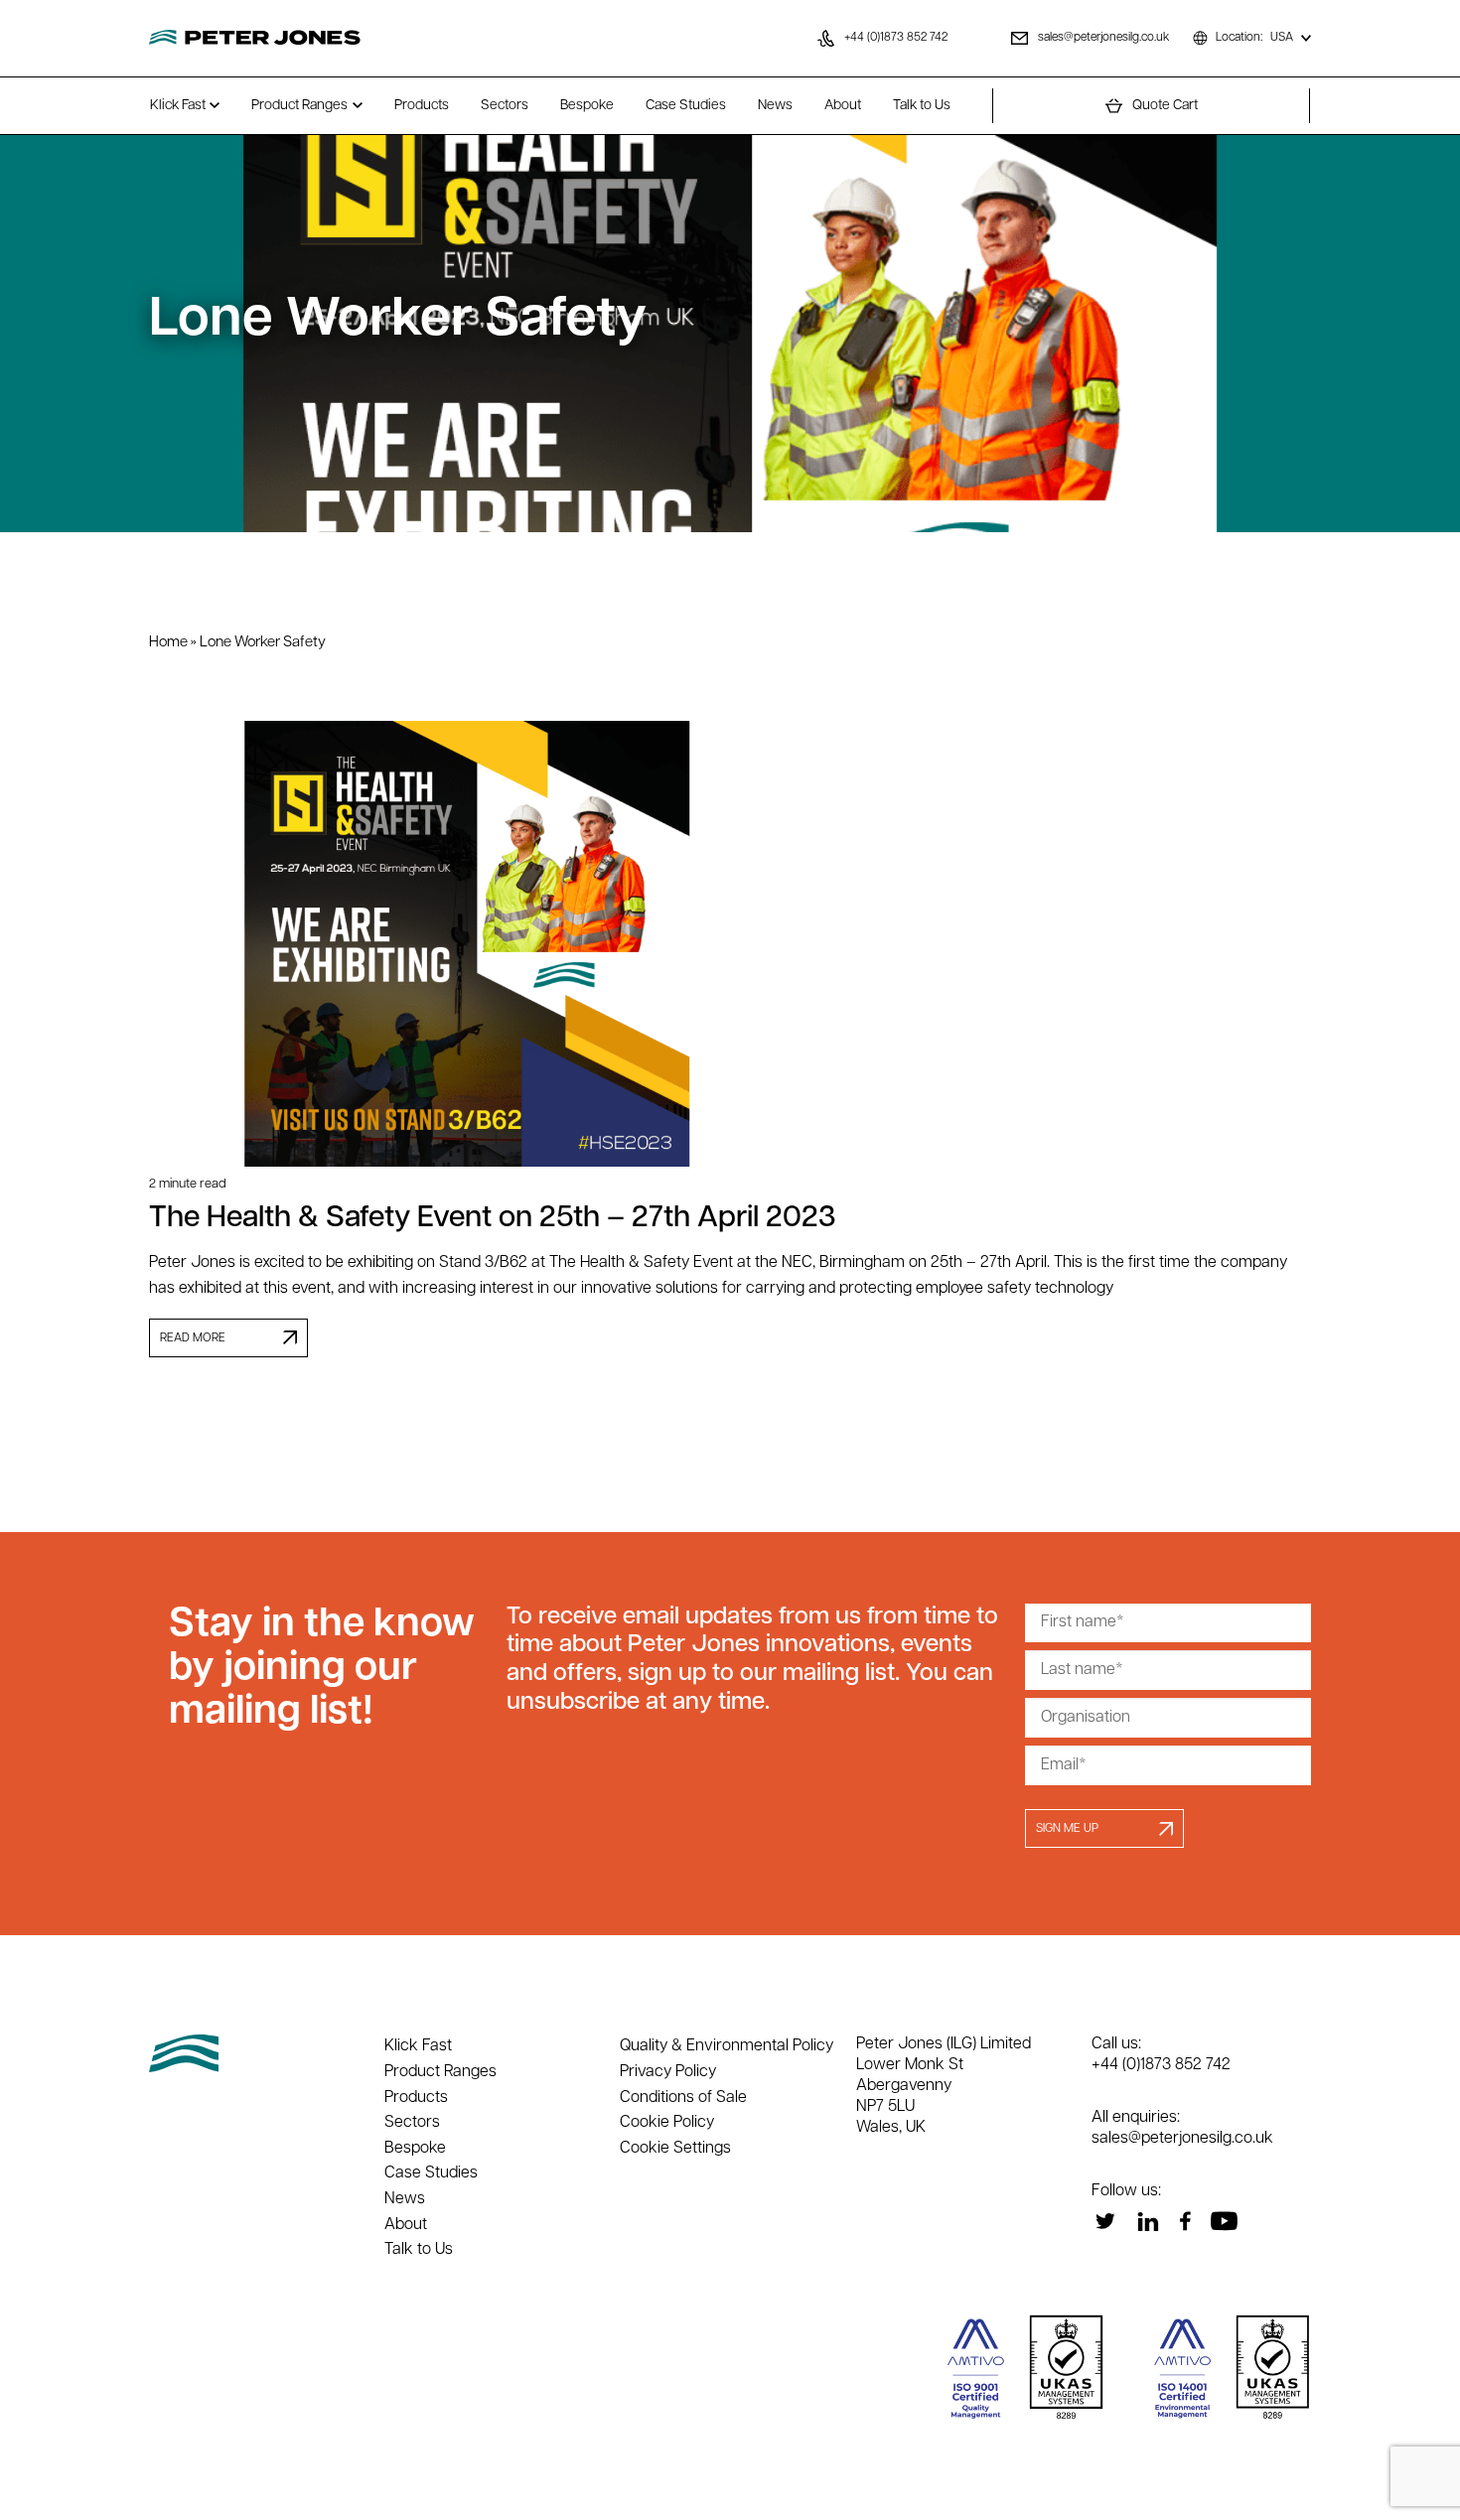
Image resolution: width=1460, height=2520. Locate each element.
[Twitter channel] (1105, 2221)
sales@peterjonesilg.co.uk (1182, 2139)
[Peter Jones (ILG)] (255, 38)
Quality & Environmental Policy (727, 2046)
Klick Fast (178, 106)
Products (422, 106)
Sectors (505, 106)
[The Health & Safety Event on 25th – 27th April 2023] (730, 943)
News (775, 106)
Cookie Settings (675, 2149)
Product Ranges (299, 106)
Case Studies (686, 106)
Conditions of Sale (683, 2098)
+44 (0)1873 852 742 (1161, 2065)
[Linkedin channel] (1148, 2221)
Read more (193, 1338)
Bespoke (587, 106)
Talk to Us (922, 106)
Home (168, 643)
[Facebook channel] (1185, 2221)
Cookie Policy (667, 2123)
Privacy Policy (668, 2072)
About (843, 106)
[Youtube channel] (1224, 2221)
